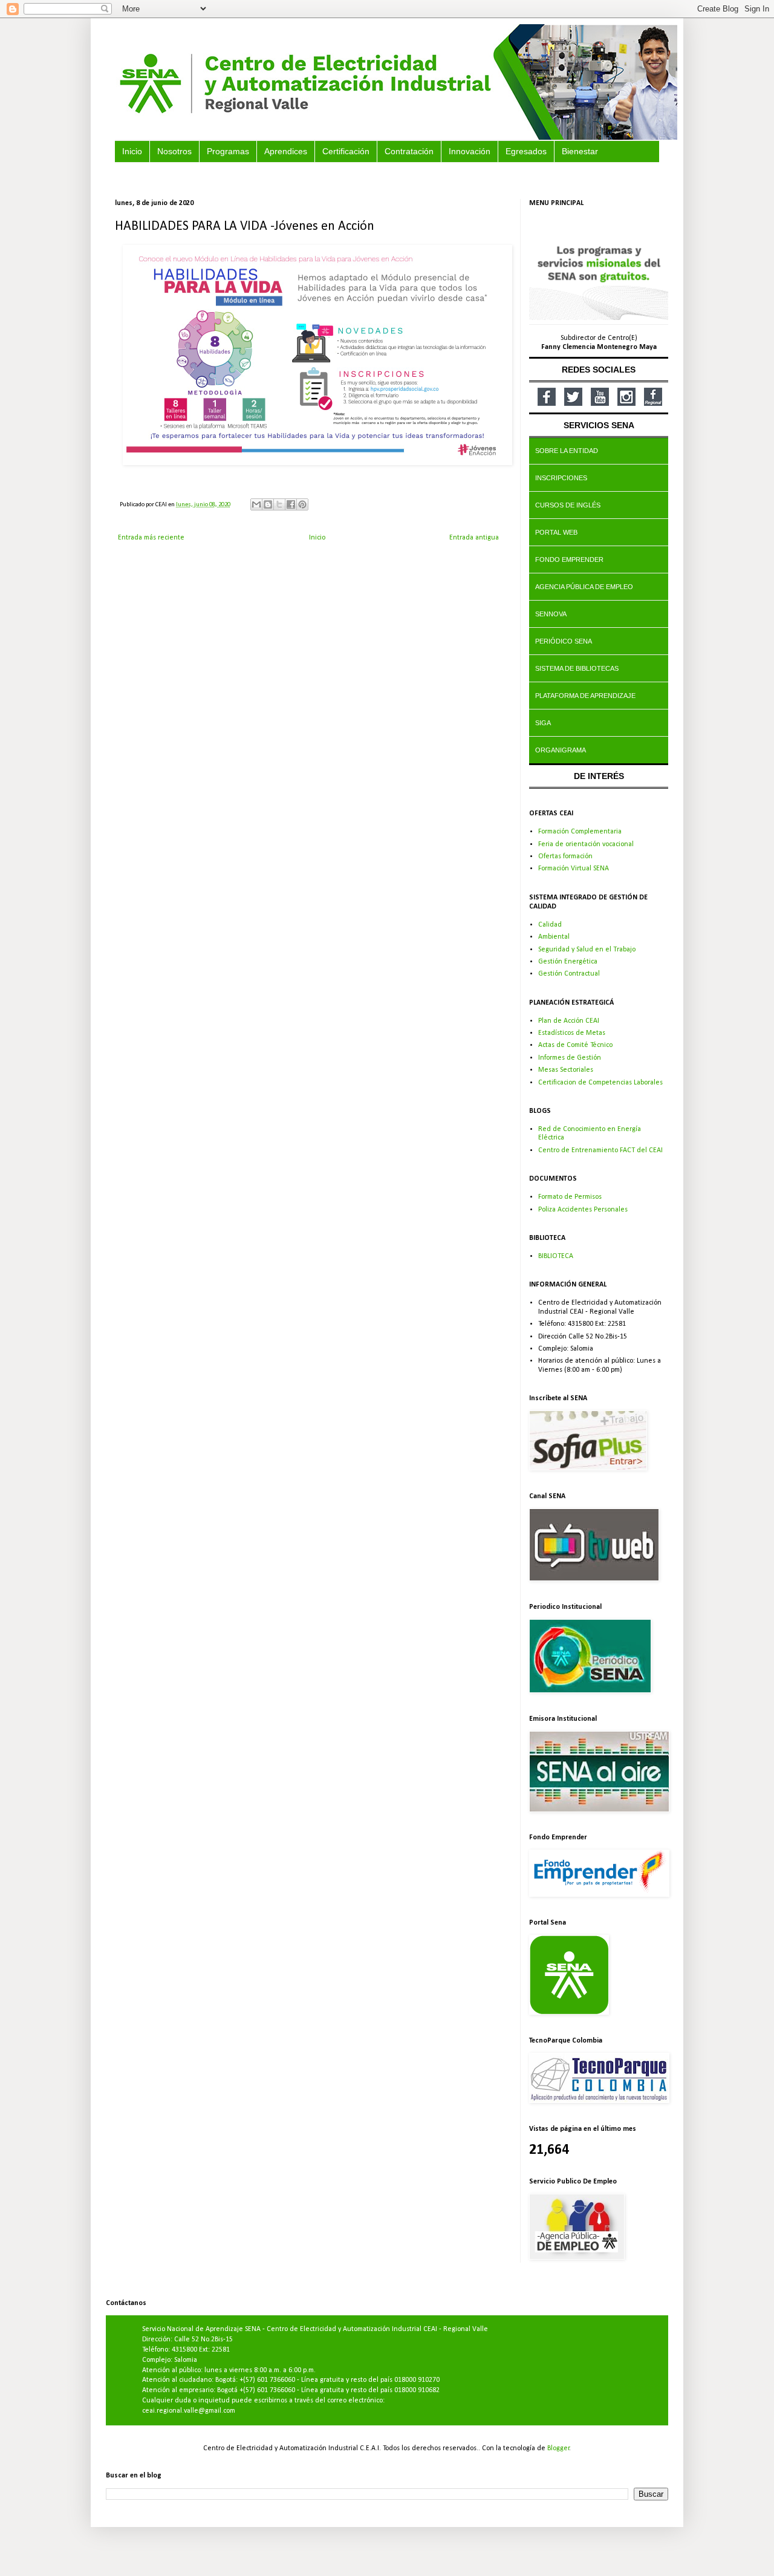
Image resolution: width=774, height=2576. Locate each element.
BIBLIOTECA (556, 1256)
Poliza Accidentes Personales (583, 1210)
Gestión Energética (568, 962)
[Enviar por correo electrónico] (256, 504)
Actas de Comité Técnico (575, 1045)
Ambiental (554, 937)
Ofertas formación (565, 856)
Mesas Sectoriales (566, 1070)
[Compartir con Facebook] (291, 504)
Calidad (550, 925)
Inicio (317, 538)
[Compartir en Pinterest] (302, 504)
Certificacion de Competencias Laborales (600, 1083)
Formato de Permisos (570, 1197)
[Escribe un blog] (268, 504)
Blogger (558, 2448)
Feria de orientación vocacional (586, 844)
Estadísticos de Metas (572, 1033)
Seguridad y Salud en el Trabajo (587, 950)
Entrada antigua (474, 538)
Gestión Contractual (569, 974)
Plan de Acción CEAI (569, 1021)
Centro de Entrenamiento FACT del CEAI (600, 1150)
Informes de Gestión (570, 1058)
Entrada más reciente (151, 538)
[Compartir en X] (279, 504)
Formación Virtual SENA (574, 869)
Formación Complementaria (580, 832)
